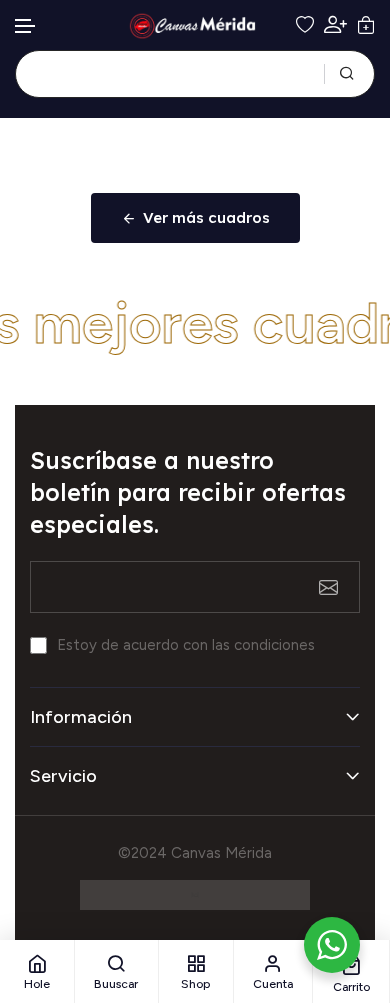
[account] (335, 24)
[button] (26, 26)
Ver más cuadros (206, 217)
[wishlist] (305, 25)
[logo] (195, 26)
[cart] (366, 25)
